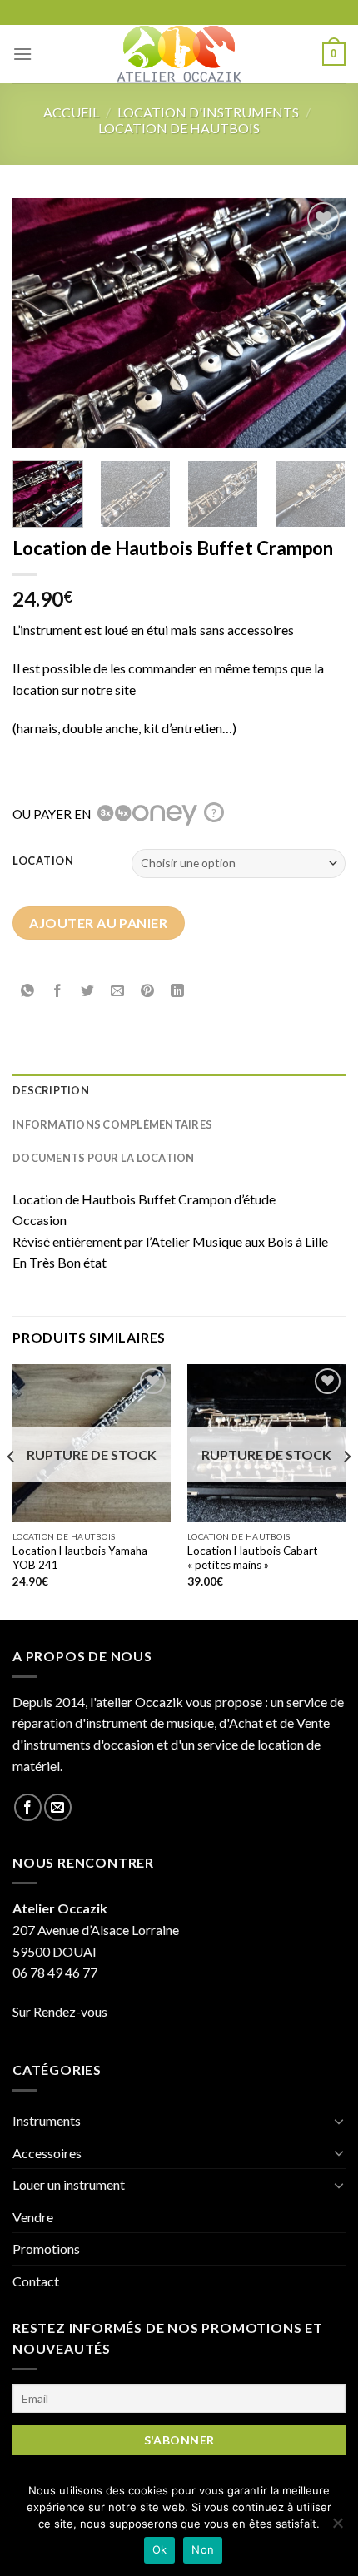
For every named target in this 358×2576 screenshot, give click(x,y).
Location (43, 861)
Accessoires (47, 2153)
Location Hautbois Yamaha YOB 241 (80, 1558)
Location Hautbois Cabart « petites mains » (253, 1558)
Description (51, 1090)
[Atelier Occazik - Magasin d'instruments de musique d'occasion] (179, 54)
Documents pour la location (104, 1158)
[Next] (318, 323)
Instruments (47, 2120)
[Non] (337, 2528)
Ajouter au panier (98, 923)
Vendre (33, 2217)
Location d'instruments (208, 112)
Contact (36, 2281)
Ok (160, 2549)
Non (203, 2549)
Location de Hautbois (179, 128)
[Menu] (22, 54)
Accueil (71, 112)
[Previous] (40, 323)
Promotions (46, 2248)
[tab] (179, 1090)
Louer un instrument (69, 2184)
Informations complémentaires (112, 1124)
